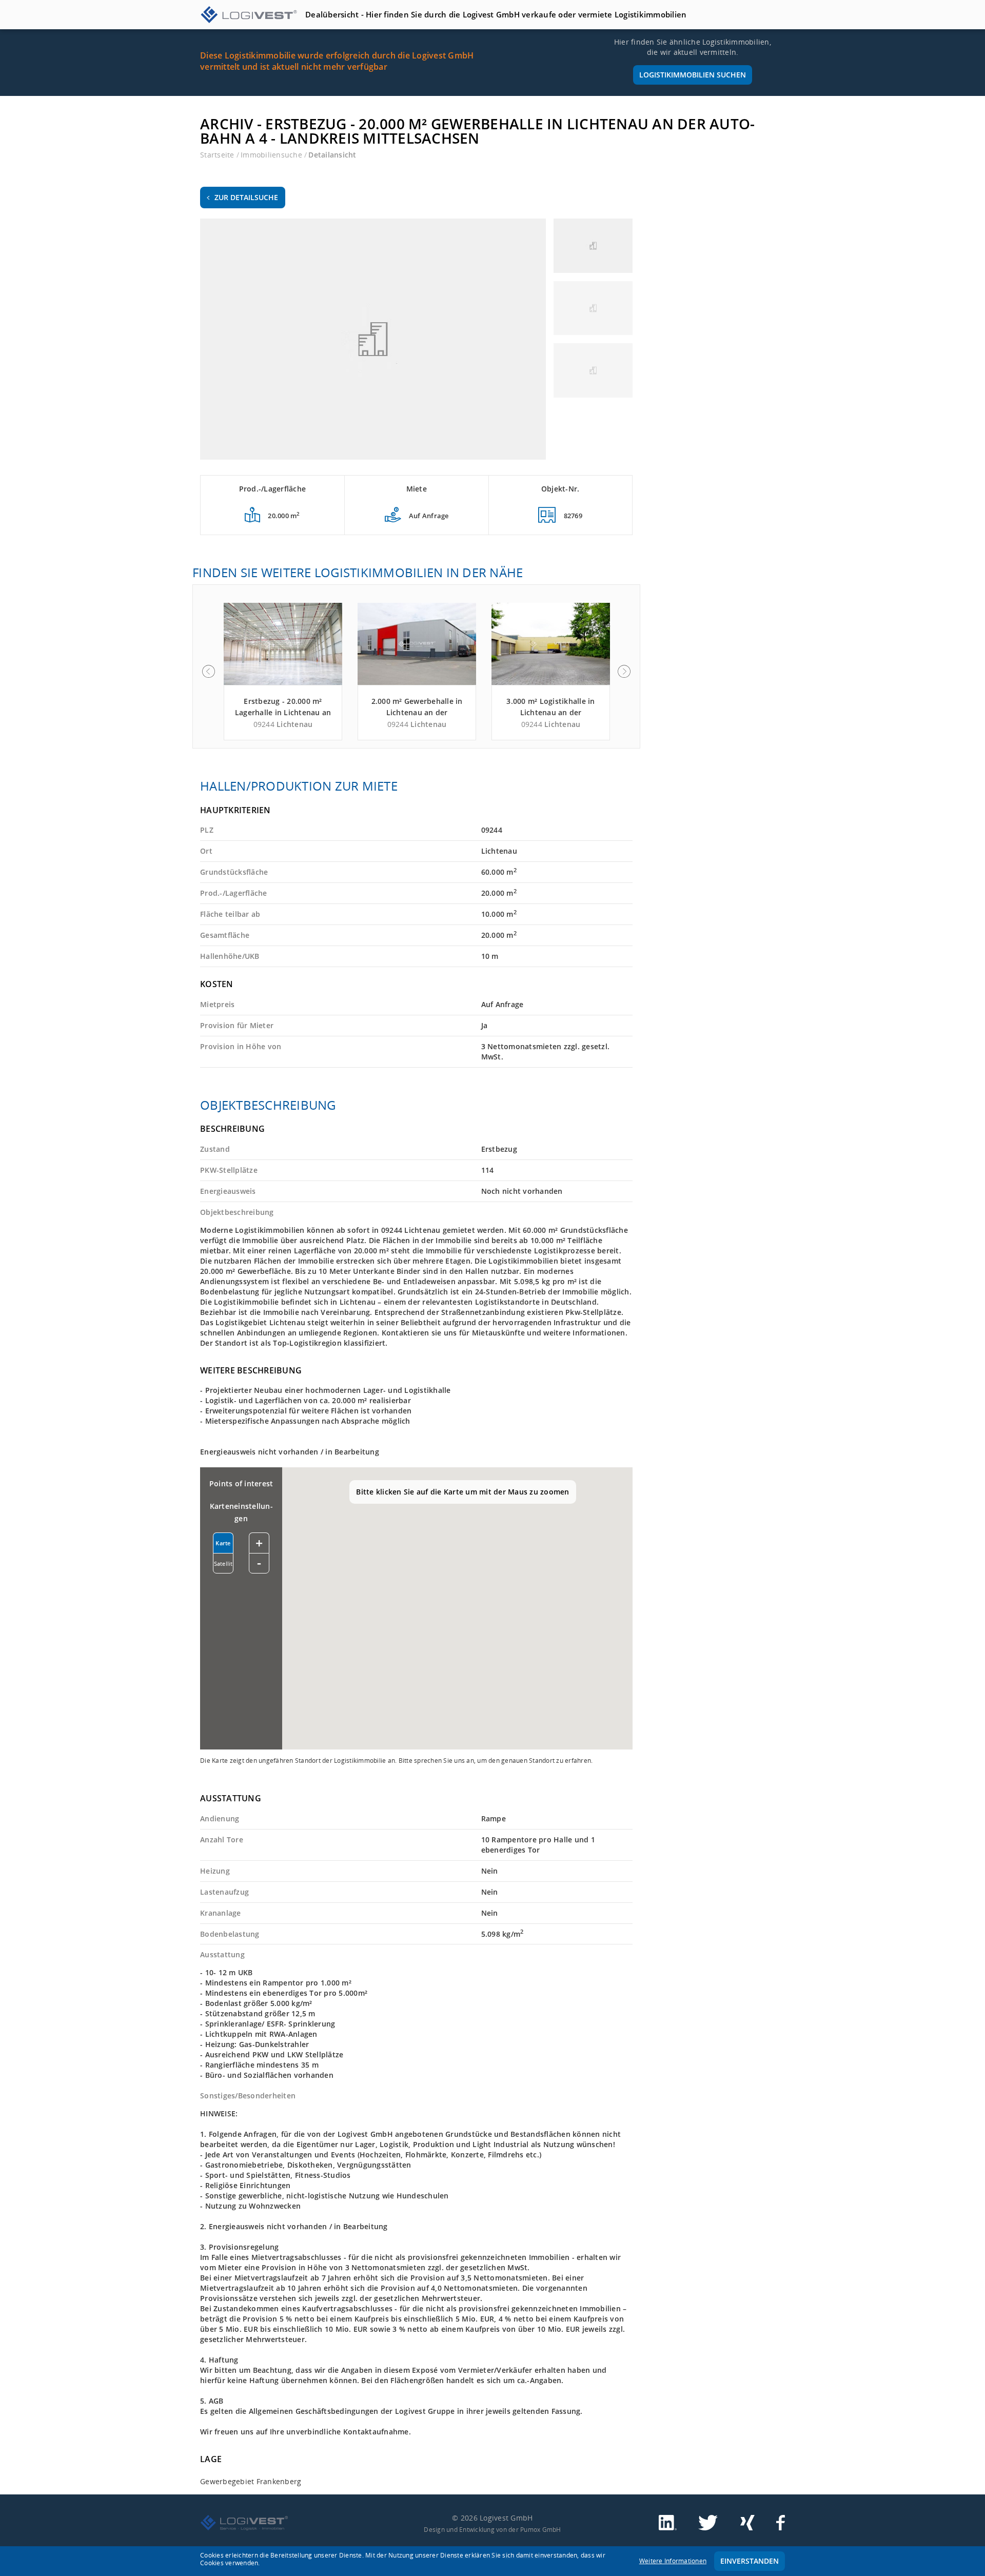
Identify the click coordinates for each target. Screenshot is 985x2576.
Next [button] (624, 672)
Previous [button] (208, 672)
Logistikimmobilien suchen (693, 75)
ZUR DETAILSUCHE (246, 197)
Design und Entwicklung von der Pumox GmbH (492, 2529)
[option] (283, 672)
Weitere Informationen (673, 2561)
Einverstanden (750, 2561)
